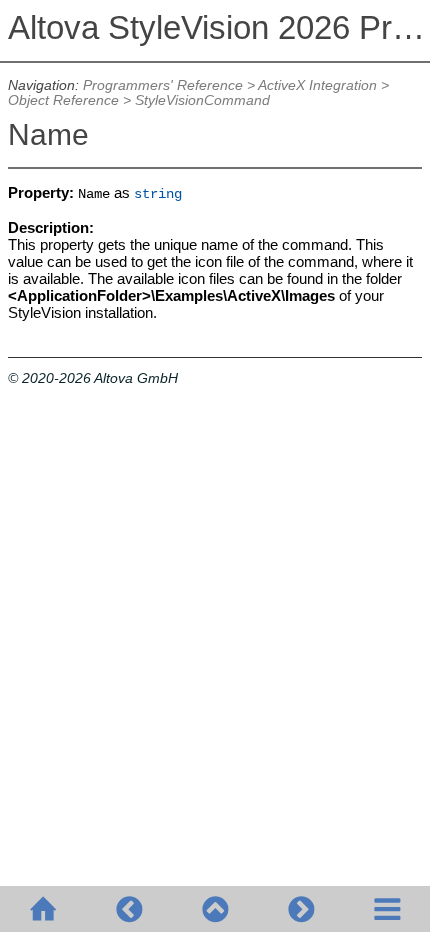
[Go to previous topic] (129, 909)
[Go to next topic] (301, 909)
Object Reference (63, 100)
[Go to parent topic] (215, 909)
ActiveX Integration (317, 85)
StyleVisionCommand (202, 100)
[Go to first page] (43, 909)
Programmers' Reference (163, 85)
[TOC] (387, 909)
